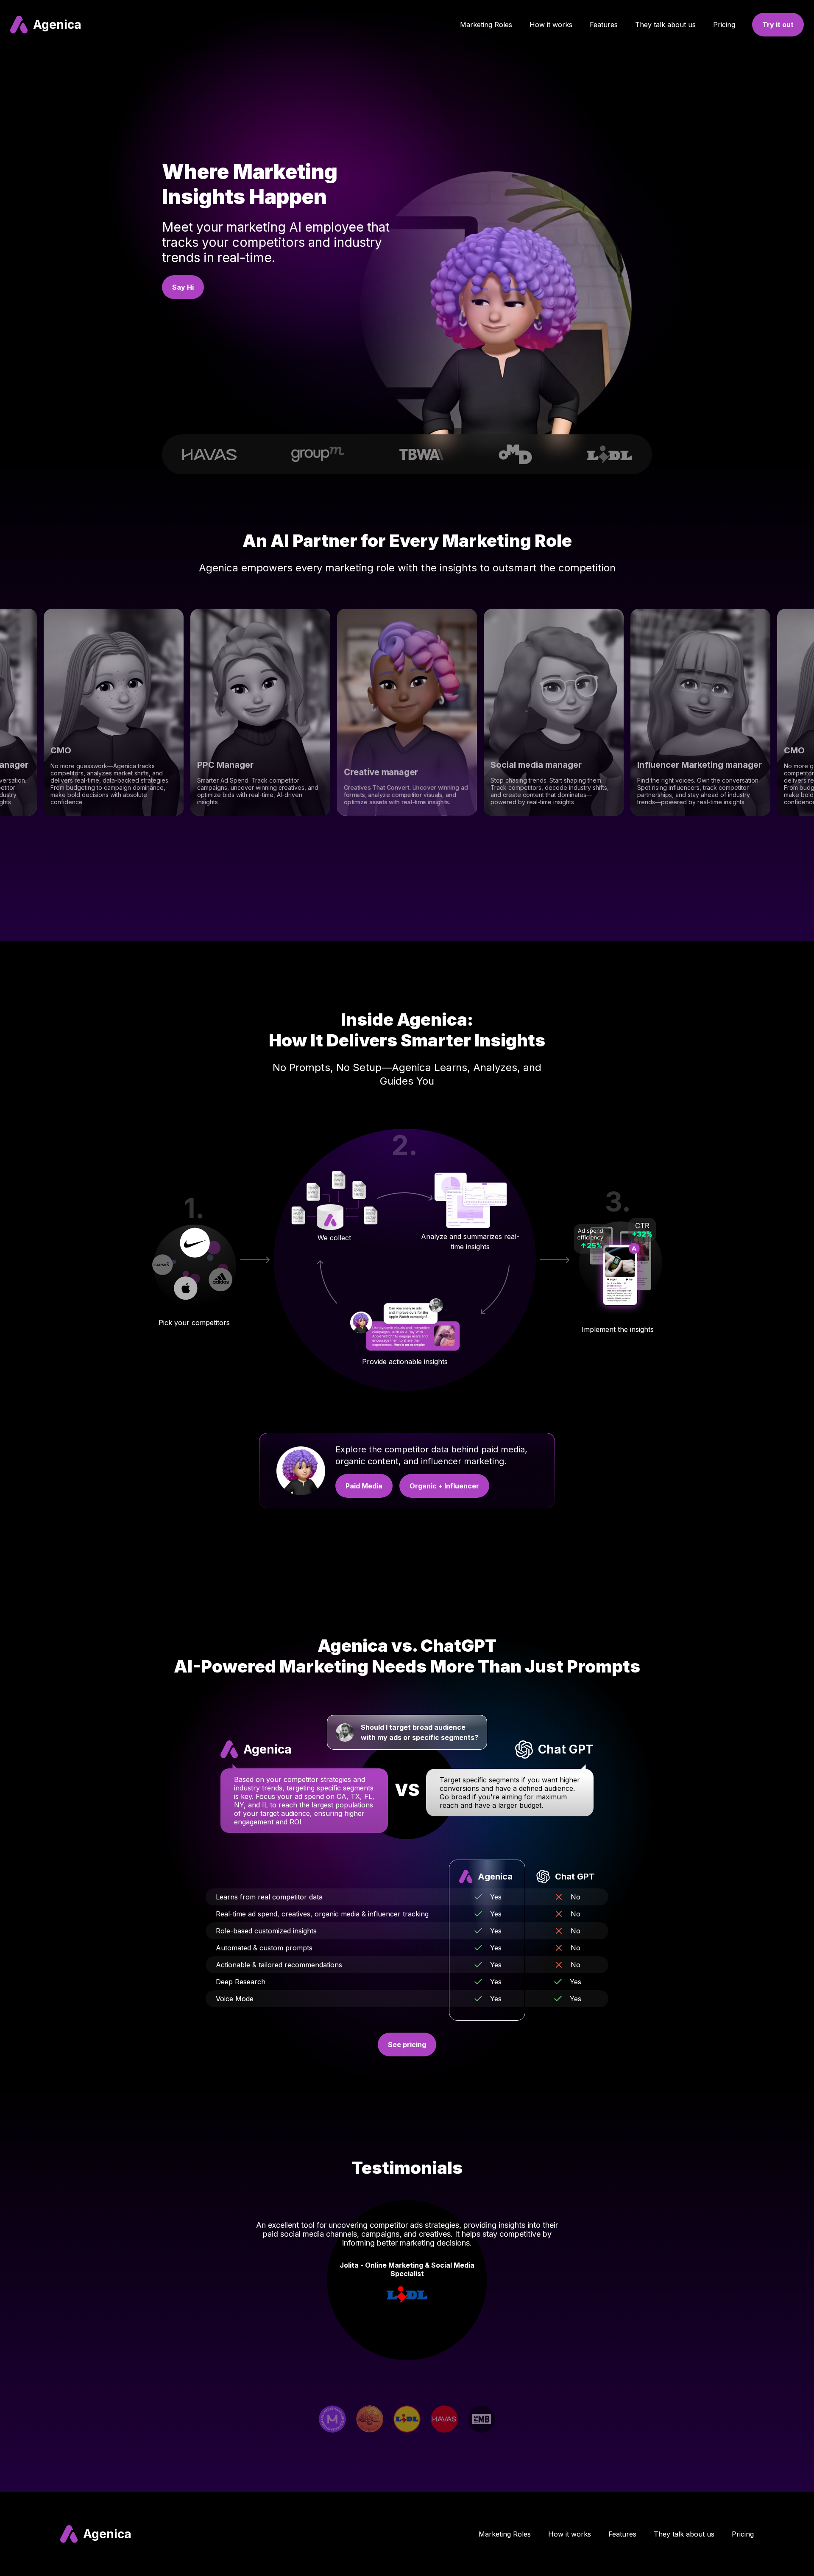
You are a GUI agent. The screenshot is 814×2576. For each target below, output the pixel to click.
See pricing (407, 2045)
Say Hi (183, 287)
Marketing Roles (486, 25)
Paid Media (364, 1486)
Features (604, 25)
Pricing (724, 25)
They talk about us (665, 25)
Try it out (778, 25)
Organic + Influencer (444, 1486)
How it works (551, 25)
